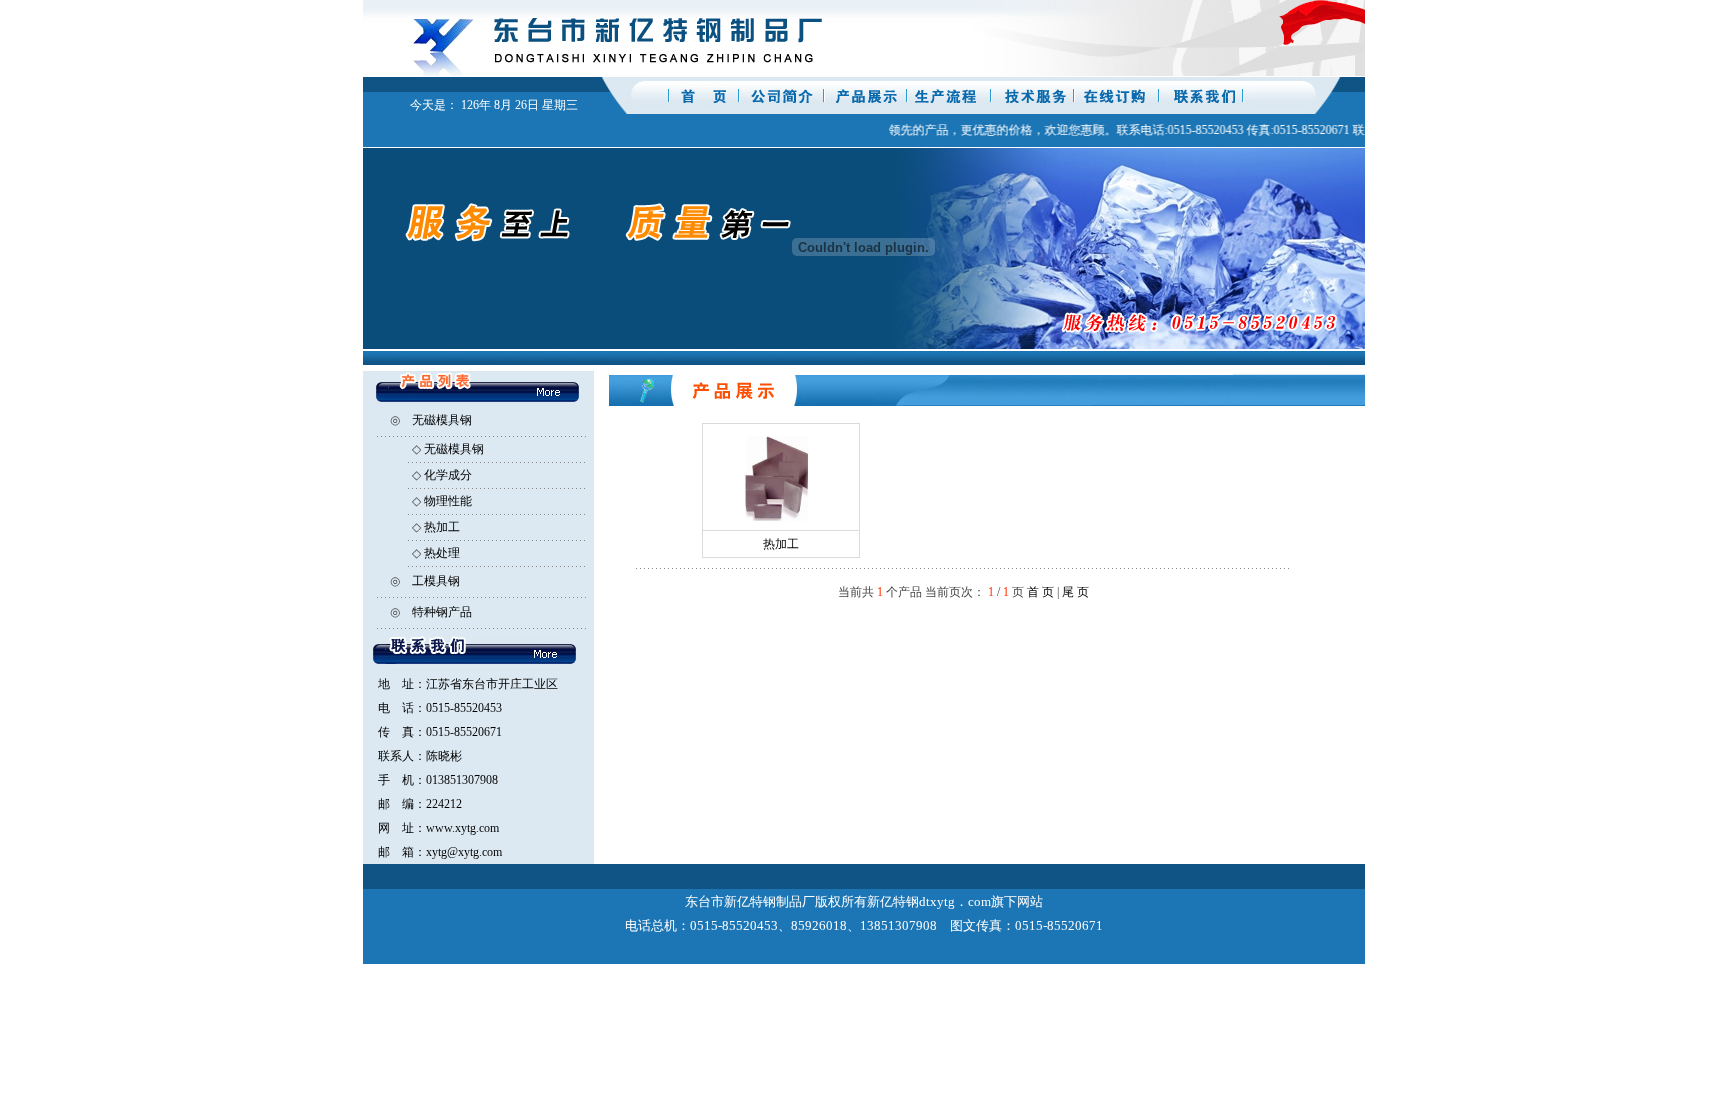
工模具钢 (436, 581)
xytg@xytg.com (464, 852)
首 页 (1040, 592)
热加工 (442, 527)
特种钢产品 (442, 612)
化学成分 (448, 475)
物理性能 (448, 501)
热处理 (442, 553)
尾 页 (1075, 592)
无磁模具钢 (442, 420)
